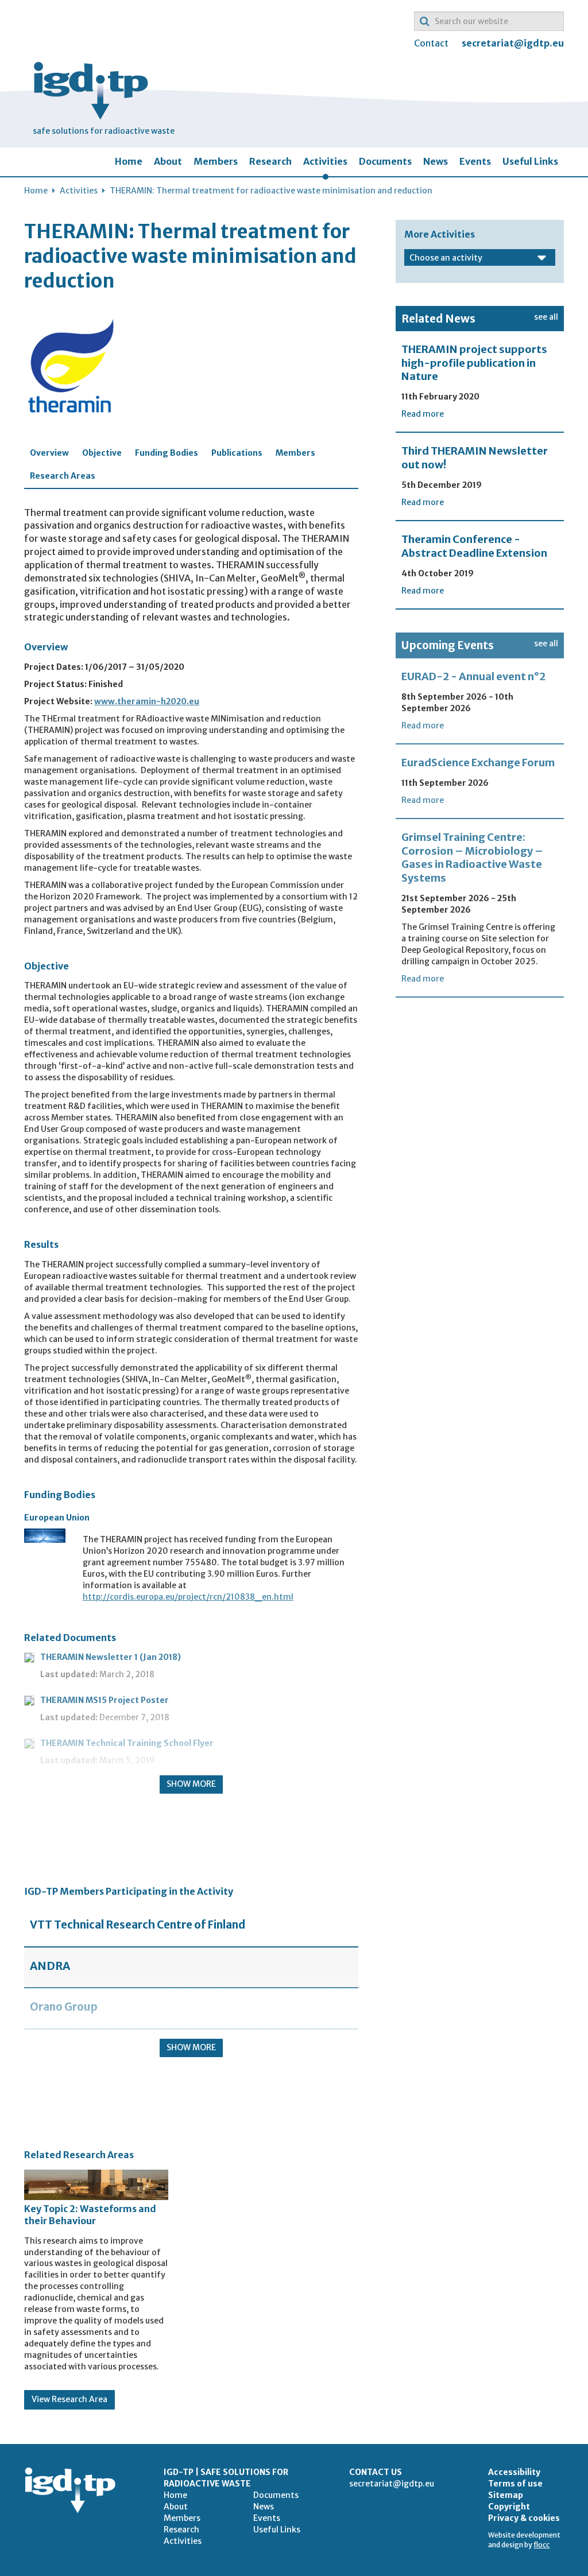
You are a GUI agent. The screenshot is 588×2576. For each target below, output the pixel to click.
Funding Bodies (167, 453)
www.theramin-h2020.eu (147, 701)
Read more (423, 414)
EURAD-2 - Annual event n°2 (473, 676)
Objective (102, 453)
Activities (325, 161)
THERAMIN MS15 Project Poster (105, 1700)
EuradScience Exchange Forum (478, 763)
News (436, 161)
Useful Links (530, 161)
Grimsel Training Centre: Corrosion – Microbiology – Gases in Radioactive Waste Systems (472, 857)
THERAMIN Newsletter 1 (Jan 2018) (111, 1657)
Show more (191, 1784)
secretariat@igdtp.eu (513, 43)
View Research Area (69, 2399)
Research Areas (63, 476)
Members (216, 161)
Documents (385, 161)
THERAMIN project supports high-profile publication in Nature (474, 363)
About (168, 161)
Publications (237, 453)
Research (270, 161)
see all (546, 317)
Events (475, 161)
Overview (49, 453)
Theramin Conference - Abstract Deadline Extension (474, 546)
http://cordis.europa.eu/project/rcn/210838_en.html (188, 1597)
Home (129, 161)
